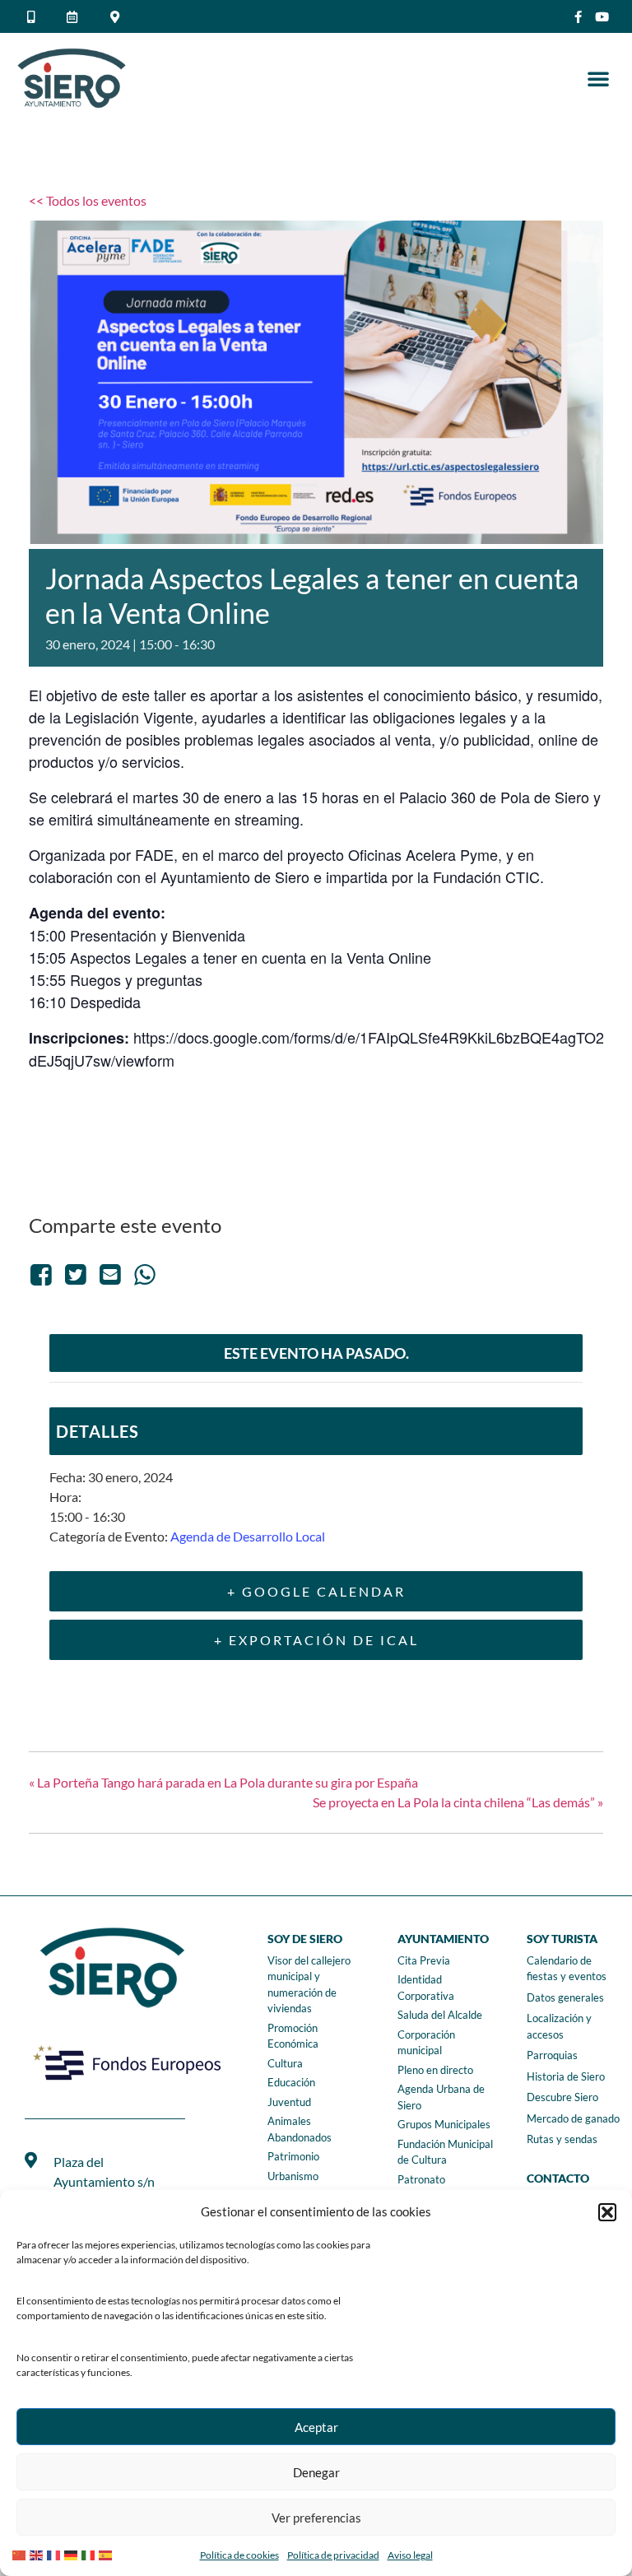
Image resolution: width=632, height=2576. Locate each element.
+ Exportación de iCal (316, 1640)
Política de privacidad (333, 2555)
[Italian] (90, 2553)
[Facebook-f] (578, 17)
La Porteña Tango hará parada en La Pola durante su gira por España (223, 1782)
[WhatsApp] (145, 1274)
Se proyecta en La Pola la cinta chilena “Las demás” (458, 1802)
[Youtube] (602, 17)
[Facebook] (44, 1274)
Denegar (316, 2472)
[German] (73, 2553)
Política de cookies (239, 2555)
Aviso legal (410, 2555)
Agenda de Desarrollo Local (248, 1536)
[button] (607, 2212)
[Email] (110, 1274)
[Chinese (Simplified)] (21, 2553)
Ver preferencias (316, 2518)
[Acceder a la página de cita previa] (75, 17)
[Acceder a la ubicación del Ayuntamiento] (118, 17)
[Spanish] (107, 2553)
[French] (56, 2553)
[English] (38, 2553)
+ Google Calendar (316, 1591)
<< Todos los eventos (88, 200)
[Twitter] (76, 1274)
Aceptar (316, 2427)
